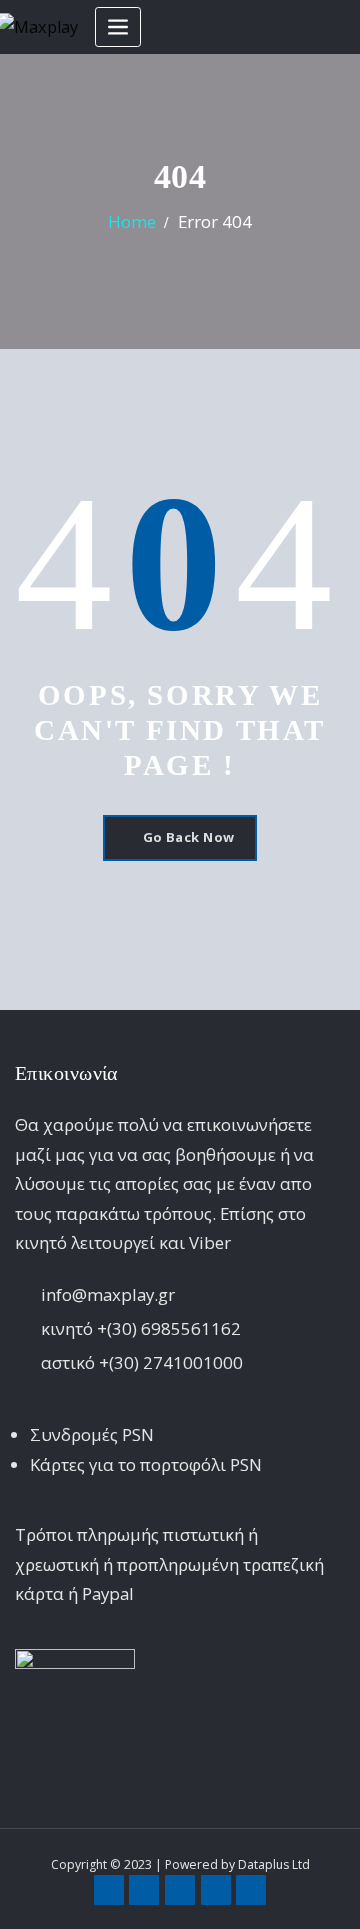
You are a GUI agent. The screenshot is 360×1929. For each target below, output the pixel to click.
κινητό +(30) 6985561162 (141, 1328)
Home (132, 221)
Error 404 (215, 221)
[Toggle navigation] (118, 27)
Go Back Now (189, 837)
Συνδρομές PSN (92, 1434)
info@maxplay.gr (108, 1294)
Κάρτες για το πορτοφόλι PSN (146, 1464)
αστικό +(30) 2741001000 (142, 1362)
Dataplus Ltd (274, 1864)
